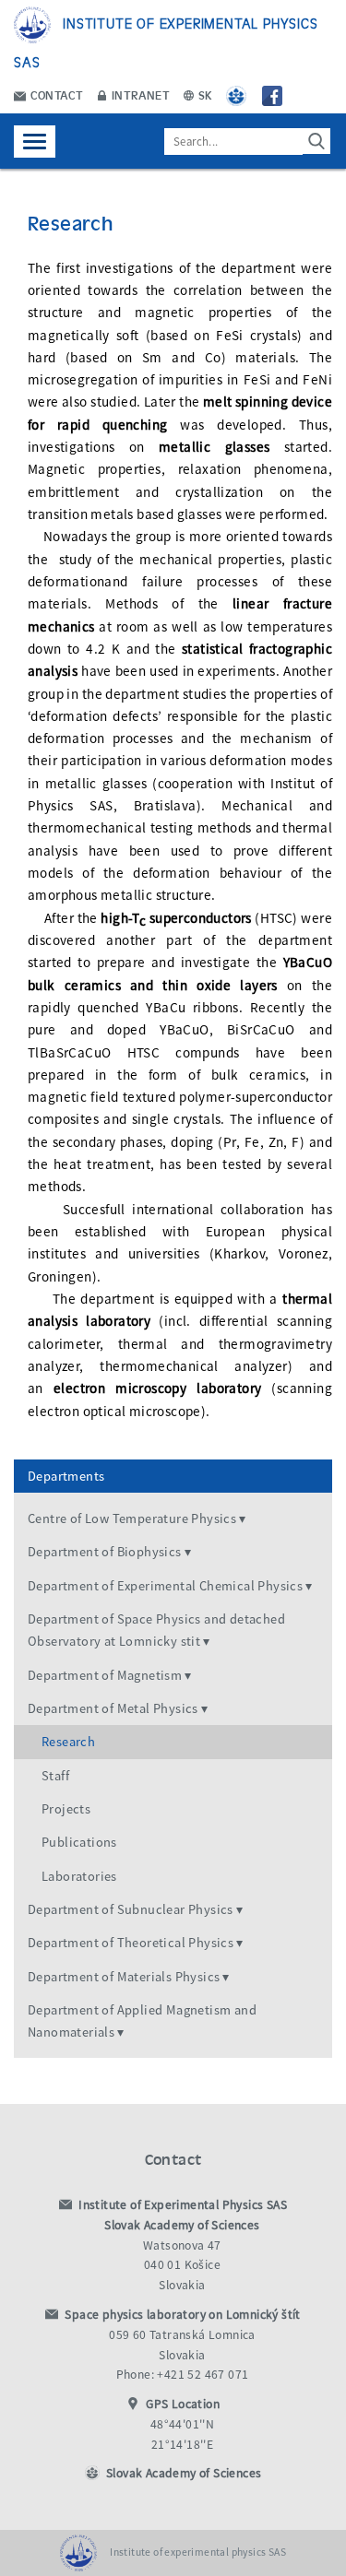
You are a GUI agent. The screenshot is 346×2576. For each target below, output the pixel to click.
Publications (79, 1842)
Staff (55, 1776)
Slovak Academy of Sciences (184, 2473)
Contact (55, 95)
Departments (66, 1476)
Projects (66, 1809)
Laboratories (79, 1876)
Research (68, 1742)
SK (204, 95)
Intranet (140, 95)
